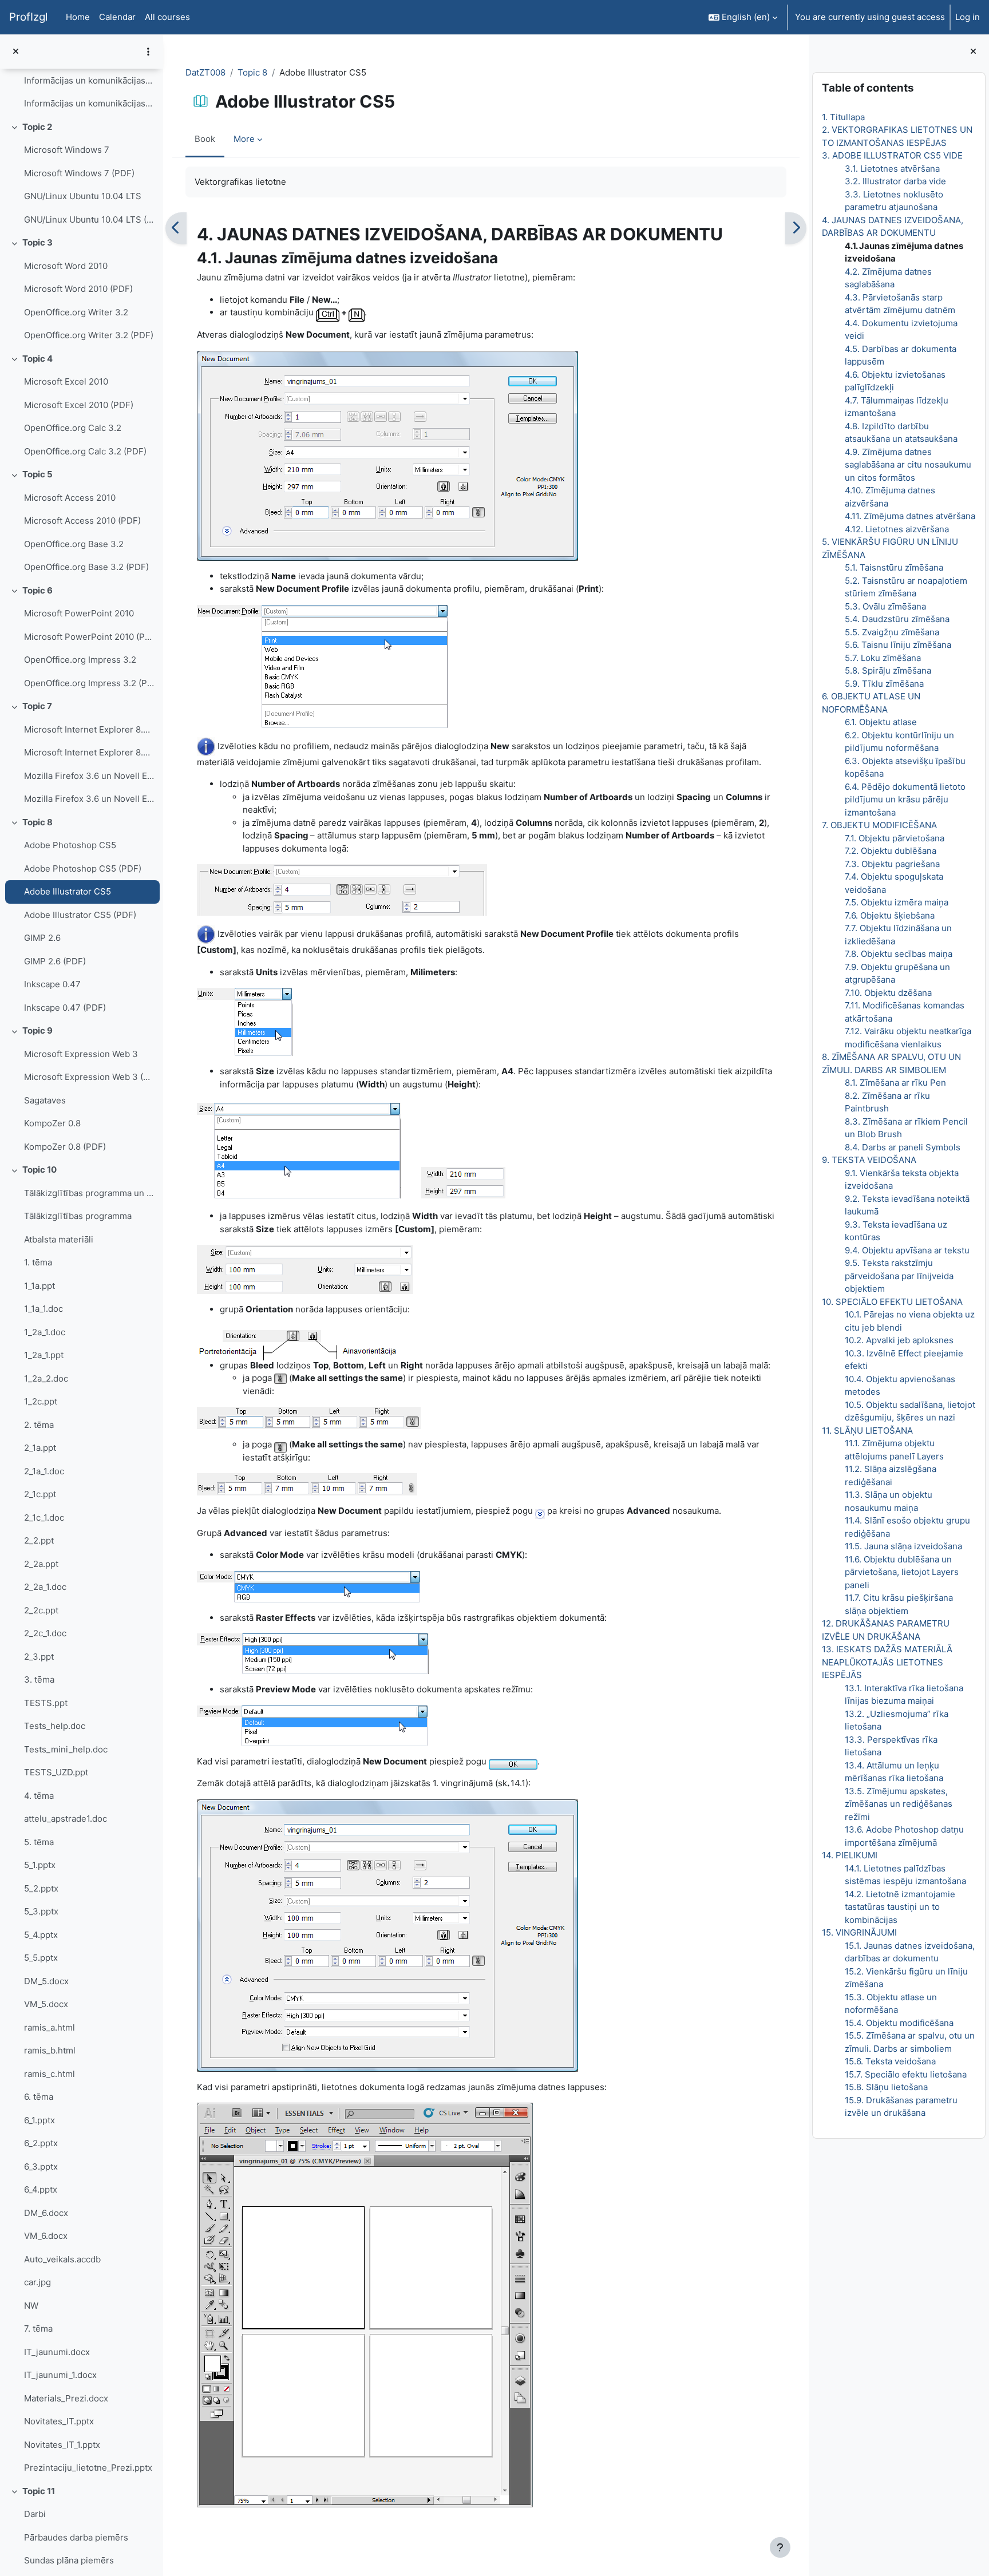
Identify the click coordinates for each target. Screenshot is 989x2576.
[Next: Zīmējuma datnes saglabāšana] (796, 228)
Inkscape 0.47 (52, 984)
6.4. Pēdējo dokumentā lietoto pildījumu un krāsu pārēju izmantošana (905, 800)
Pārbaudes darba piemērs (76, 2537)
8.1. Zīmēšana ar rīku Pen (895, 1083)
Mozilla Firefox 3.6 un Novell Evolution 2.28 (89, 776)
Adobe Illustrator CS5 (68, 891)
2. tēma (39, 1425)
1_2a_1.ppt (44, 1355)
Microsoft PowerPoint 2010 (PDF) (89, 637)
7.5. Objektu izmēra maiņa (897, 902)
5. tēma (39, 1842)
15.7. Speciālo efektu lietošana (906, 2074)
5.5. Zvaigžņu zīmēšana (892, 632)
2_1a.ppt (40, 1448)
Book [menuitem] (205, 139)
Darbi (35, 2514)
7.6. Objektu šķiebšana (890, 915)
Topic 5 (37, 474)
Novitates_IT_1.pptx (62, 2445)
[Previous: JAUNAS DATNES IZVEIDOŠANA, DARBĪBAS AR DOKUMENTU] (176, 228)
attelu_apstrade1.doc (66, 1819)
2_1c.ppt (40, 1494)
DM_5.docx (46, 1981)
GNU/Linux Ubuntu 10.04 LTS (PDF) (89, 219)
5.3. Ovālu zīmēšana (885, 606)
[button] (743, 17)
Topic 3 (37, 242)
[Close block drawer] (973, 52)
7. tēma (38, 2328)
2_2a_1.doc (45, 1587)
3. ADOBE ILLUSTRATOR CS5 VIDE (892, 155)
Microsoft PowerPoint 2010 (79, 613)
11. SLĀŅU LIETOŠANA (867, 1431)
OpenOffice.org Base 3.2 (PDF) (86, 567)
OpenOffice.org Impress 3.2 (80, 660)
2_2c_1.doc (45, 1633)
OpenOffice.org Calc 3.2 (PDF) (85, 451)
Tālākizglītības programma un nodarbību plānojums (89, 1193)
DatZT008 (205, 72)
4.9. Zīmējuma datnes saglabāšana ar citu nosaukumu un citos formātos (908, 465)
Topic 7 (37, 706)
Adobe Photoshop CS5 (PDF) (83, 868)
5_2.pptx (41, 1888)
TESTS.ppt (46, 1703)
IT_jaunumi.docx (57, 2352)
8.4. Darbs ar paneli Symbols (903, 1147)
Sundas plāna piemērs (69, 2560)
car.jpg (37, 2282)
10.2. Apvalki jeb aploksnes (899, 1340)
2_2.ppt (39, 1540)
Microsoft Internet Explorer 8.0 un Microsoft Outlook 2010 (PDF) (89, 752)
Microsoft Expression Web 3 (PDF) (89, 1077)
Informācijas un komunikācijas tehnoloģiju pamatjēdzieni (89, 80)
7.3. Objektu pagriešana (892, 864)
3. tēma (39, 1679)
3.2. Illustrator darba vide (895, 181)
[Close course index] (16, 52)
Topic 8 (37, 822)
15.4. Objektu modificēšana (899, 2023)
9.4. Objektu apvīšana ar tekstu (907, 1250)
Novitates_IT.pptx (59, 2421)
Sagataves (45, 1100)
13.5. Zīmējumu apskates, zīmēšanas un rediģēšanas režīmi (899, 1804)
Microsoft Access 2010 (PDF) (82, 521)
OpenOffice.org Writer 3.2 (76, 312)
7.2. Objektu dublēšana (891, 851)
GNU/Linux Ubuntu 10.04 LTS (83, 196)
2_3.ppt (39, 1657)
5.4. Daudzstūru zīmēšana (897, 619)
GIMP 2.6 (42, 938)
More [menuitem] (244, 139)
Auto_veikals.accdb (62, 2259)
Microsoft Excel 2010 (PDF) (79, 405)
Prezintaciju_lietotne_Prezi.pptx (88, 2468)
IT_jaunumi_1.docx (60, 2375)
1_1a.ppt (39, 1286)
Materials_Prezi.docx (66, 2398)
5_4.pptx (41, 1935)
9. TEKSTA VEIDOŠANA (869, 1160)
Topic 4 (37, 359)
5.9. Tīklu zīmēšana (884, 684)
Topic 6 (37, 590)
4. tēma (39, 1796)
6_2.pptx (41, 2143)
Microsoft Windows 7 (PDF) (79, 173)
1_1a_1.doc (43, 1309)
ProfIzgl (28, 17)
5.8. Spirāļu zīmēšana (888, 670)
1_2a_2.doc (46, 1378)
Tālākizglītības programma (78, 1216)
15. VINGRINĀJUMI (859, 1932)
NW (31, 2306)
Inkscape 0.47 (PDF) (65, 1008)
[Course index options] (148, 52)
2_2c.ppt (41, 1610)
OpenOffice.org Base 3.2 (74, 544)
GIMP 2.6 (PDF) (55, 961)
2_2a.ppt (41, 1564)
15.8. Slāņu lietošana (886, 2087)
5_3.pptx (41, 1911)
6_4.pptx (41, 2189)
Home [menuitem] (78, 17)
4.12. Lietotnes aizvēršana (897, 529)
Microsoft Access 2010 (70, 498)
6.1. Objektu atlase (881, 722)
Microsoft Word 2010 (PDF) (78, 289)
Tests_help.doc (55, 1726)
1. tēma (38, 1262)
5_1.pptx (40, 1865)
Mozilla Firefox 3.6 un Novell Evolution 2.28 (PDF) (89, 799)
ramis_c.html (50, 2074)
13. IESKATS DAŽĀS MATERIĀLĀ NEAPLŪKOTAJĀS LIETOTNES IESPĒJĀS (887, 1662)
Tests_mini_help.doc (66, 1749)
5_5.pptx (41, 1958)
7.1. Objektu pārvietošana (895, 838)
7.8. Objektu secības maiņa (899, 954)
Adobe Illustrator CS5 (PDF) (80, 915)
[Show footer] (780, 2547)
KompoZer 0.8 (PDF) (65, 1147)
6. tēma (39, 2097)
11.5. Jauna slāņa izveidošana (903, 1546)
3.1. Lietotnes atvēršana (892, 169)
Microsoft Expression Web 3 (81, 1054)
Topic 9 (37, 1030)
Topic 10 (39, 1170)
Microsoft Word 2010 (66, 266)
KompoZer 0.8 (52, 1123)
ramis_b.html (50, 2050)
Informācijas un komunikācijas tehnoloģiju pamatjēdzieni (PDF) (89, 103)
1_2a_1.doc (45, 1332)
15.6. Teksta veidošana (890, 2061)
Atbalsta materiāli (59, 1239)
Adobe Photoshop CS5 (70, 845)
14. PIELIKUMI (850, 1855)
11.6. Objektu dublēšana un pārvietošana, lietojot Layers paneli (902, 1572)
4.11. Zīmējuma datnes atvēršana (910, 516)
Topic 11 (39, 2491)
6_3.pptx (41, 2167)
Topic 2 (37, 127)
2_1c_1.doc (44, 1517)
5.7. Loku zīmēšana (883, 658)
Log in (968, 17)
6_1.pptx (39, 2120)
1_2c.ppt (41, 1401)
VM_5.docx (46, 2004)
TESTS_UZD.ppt (56, 1772)
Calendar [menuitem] (117, 17)
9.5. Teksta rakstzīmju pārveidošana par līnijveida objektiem (899, 1276)
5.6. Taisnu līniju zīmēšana (898, 645)
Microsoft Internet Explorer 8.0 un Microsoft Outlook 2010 (89, 729)
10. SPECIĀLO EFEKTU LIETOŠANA (892, 1302)
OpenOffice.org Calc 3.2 (73, 428)
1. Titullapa (843, 117)
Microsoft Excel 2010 (66, 381)
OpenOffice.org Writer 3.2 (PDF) (89, 335)
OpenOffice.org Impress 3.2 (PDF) (89, 683)
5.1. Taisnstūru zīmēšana (894, 567)
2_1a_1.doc (44, 1471)
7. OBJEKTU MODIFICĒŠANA (879, 825)
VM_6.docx (46, 2236)
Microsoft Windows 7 (67, 150)
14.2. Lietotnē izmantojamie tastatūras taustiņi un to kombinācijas (900, 1907)
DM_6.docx (46, 2213)
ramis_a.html (50, 2027)
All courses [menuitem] (167, 17)
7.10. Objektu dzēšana (888, 993)
